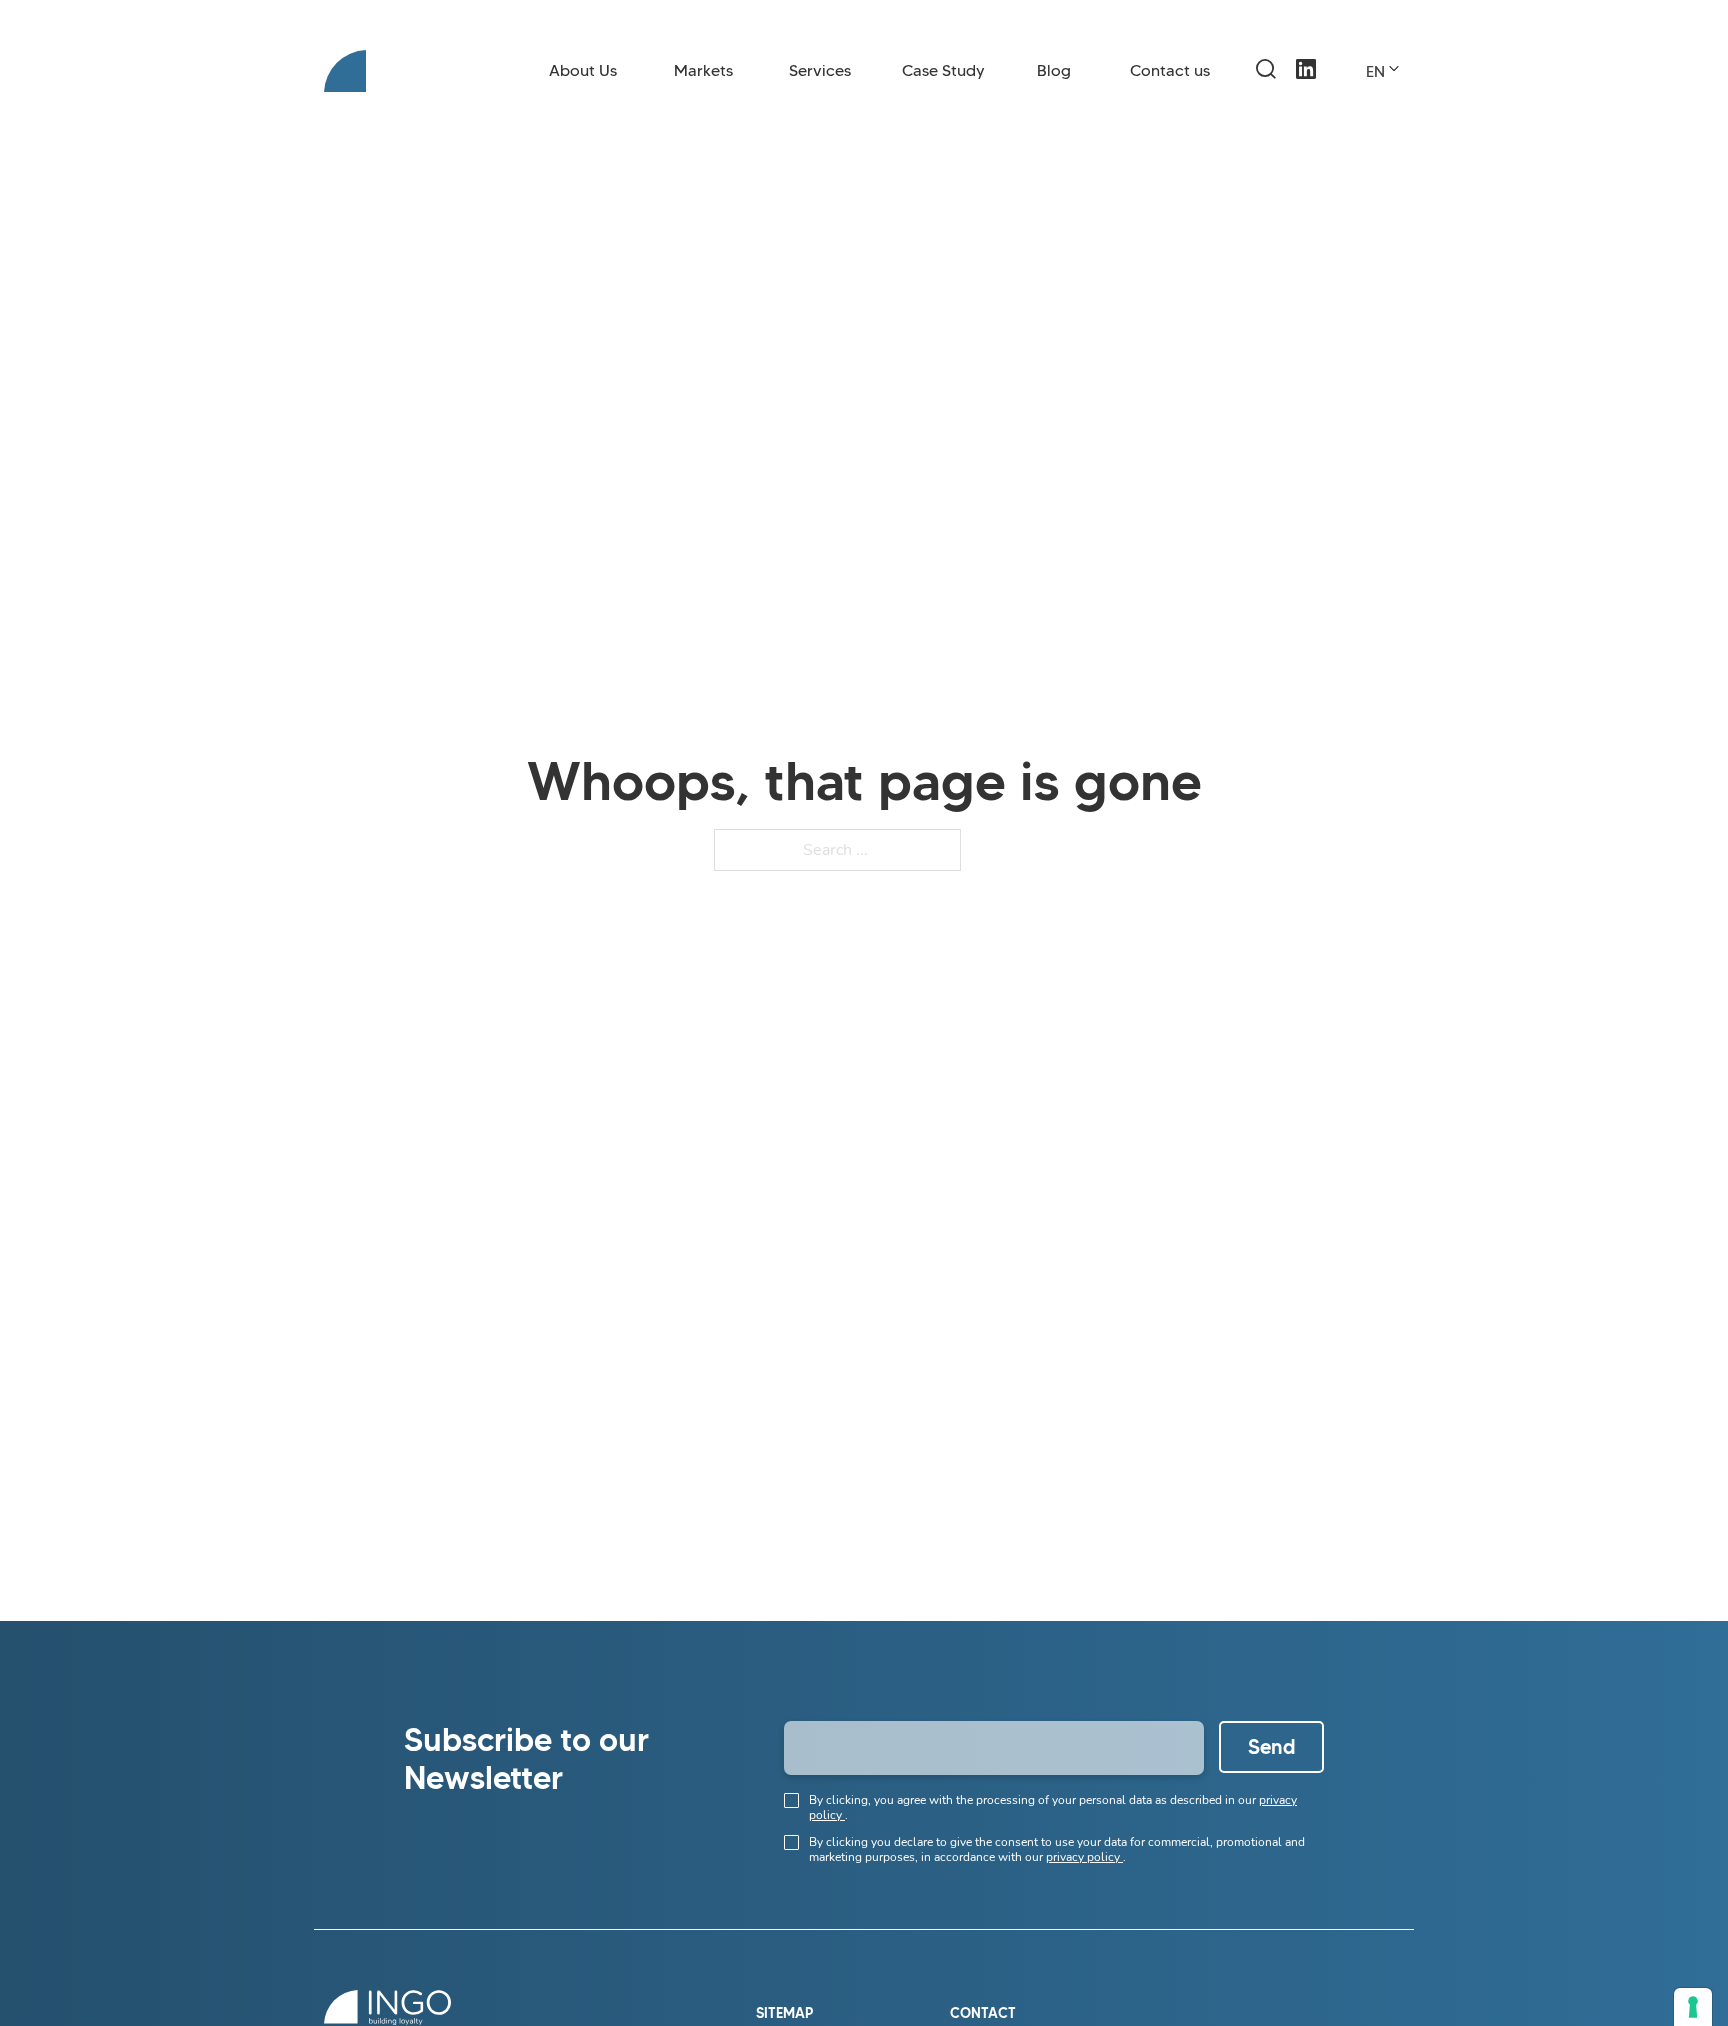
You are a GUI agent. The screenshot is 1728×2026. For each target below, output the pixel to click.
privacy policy (1084, 1857)
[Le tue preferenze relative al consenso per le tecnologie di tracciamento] (1693, 2007)
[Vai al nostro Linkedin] (1306, 89)
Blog (1054, 70)
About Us (583, 70)
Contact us (1170, 70)
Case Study (943, 70)
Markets (703, 70)
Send (1272, 1747)
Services (820, 70)
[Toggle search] (1266, 69)
